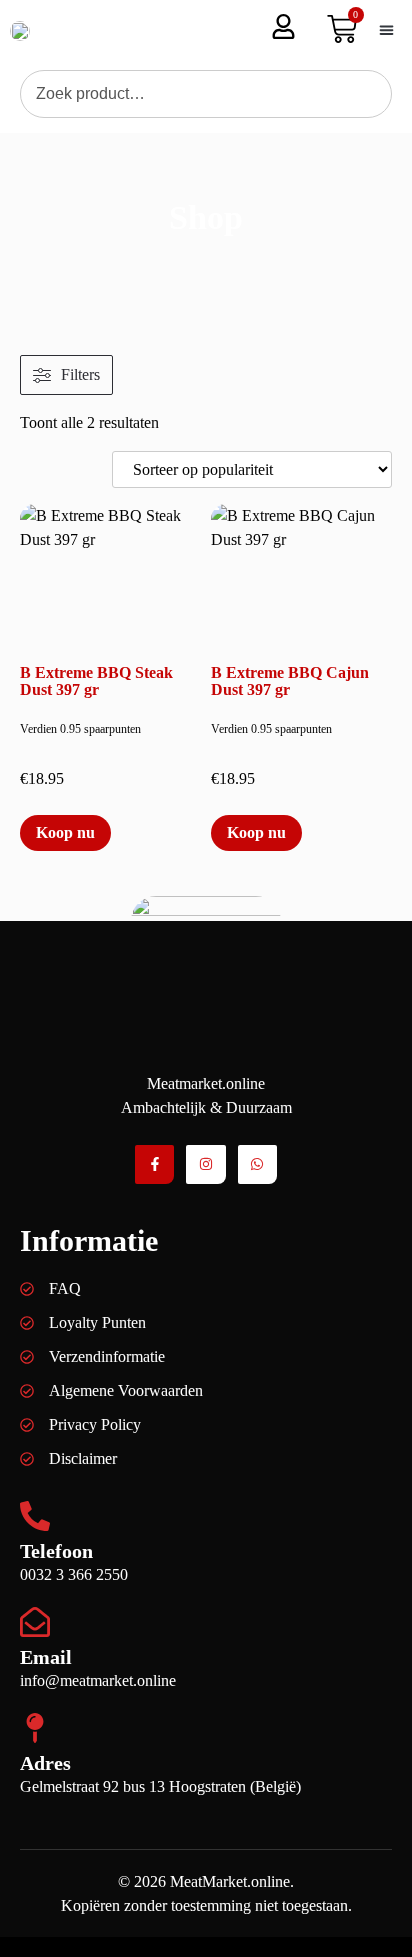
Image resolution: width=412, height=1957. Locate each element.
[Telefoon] (35, 1516)
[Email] (35, 1622)
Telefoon (56, 1551)
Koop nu (65, 832)
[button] (387, 30)
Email (46, 1657)
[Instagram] (205, 1164)
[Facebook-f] (154, 1164)
